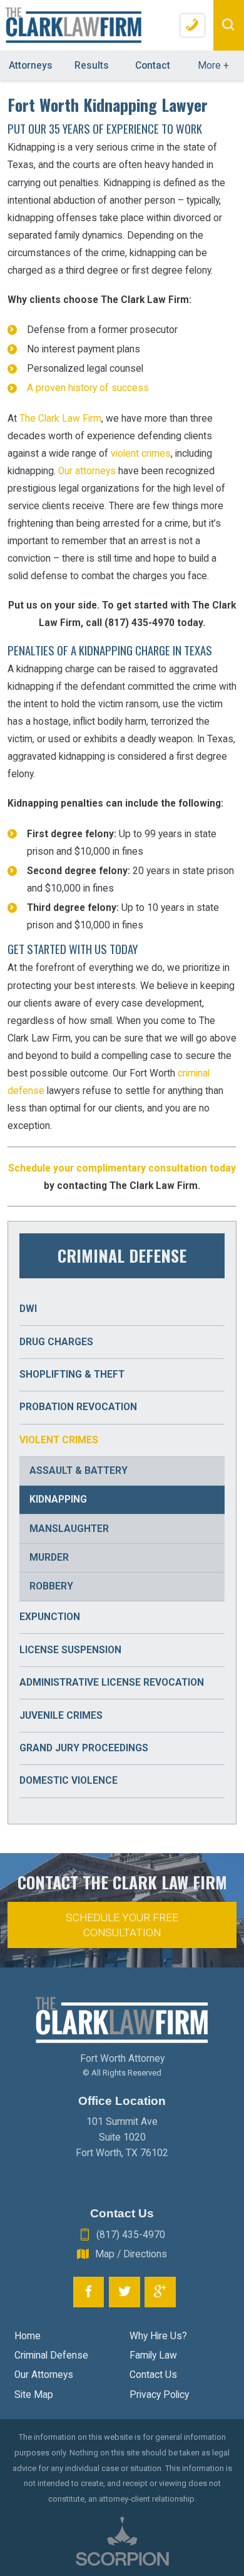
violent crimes (141, 454)
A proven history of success (88, 388)
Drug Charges (56, 1342)
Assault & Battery (79, 1471)
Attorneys (31, 66)
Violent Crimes (59, 1440)
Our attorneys (87, 471)
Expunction (50, 1617)
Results (92, 66)
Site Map (34, 2395)
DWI (28, 1309)
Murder (49, 1558)
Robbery (51, 1586)
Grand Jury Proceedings (84, 1748)
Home (28, 2336)
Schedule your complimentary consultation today (122, 1168)
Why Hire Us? (158, 2336)
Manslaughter (69, 1529)
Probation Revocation (78, 1407)
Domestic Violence (69, 1781)
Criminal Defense (51, 2355)
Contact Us (153, 2375)
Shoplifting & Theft (72, 1375)
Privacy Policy (159, 2395)
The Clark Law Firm (60, 419)
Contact (153, 66)
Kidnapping (58, 1499)
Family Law (153, 2355)
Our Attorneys (44, 2375)
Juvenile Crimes (61, 1716)
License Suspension (70, 1650)
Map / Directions (131, 2254)
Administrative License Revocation (112, 1683)
